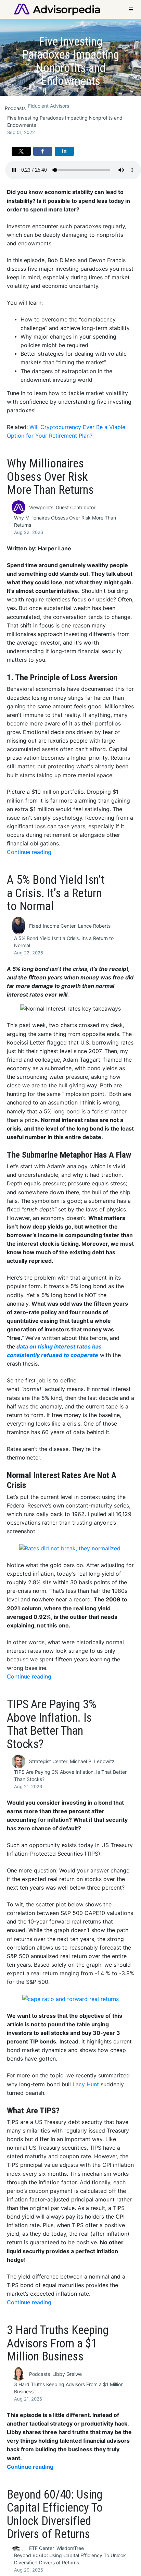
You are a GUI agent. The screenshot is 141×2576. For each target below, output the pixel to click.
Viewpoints (41, 507)
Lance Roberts (94, 926)
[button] (21, 151)
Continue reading (29, 852)
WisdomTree (70, 2548)
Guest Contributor (76, 507)
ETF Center (42, 2548)
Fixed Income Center (52, 926)
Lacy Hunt (86, 2084)
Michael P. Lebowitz (92, 1761)
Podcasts (15, 108)
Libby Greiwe (67, 2374)
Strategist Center (48, 1761)
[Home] (57, 9)
